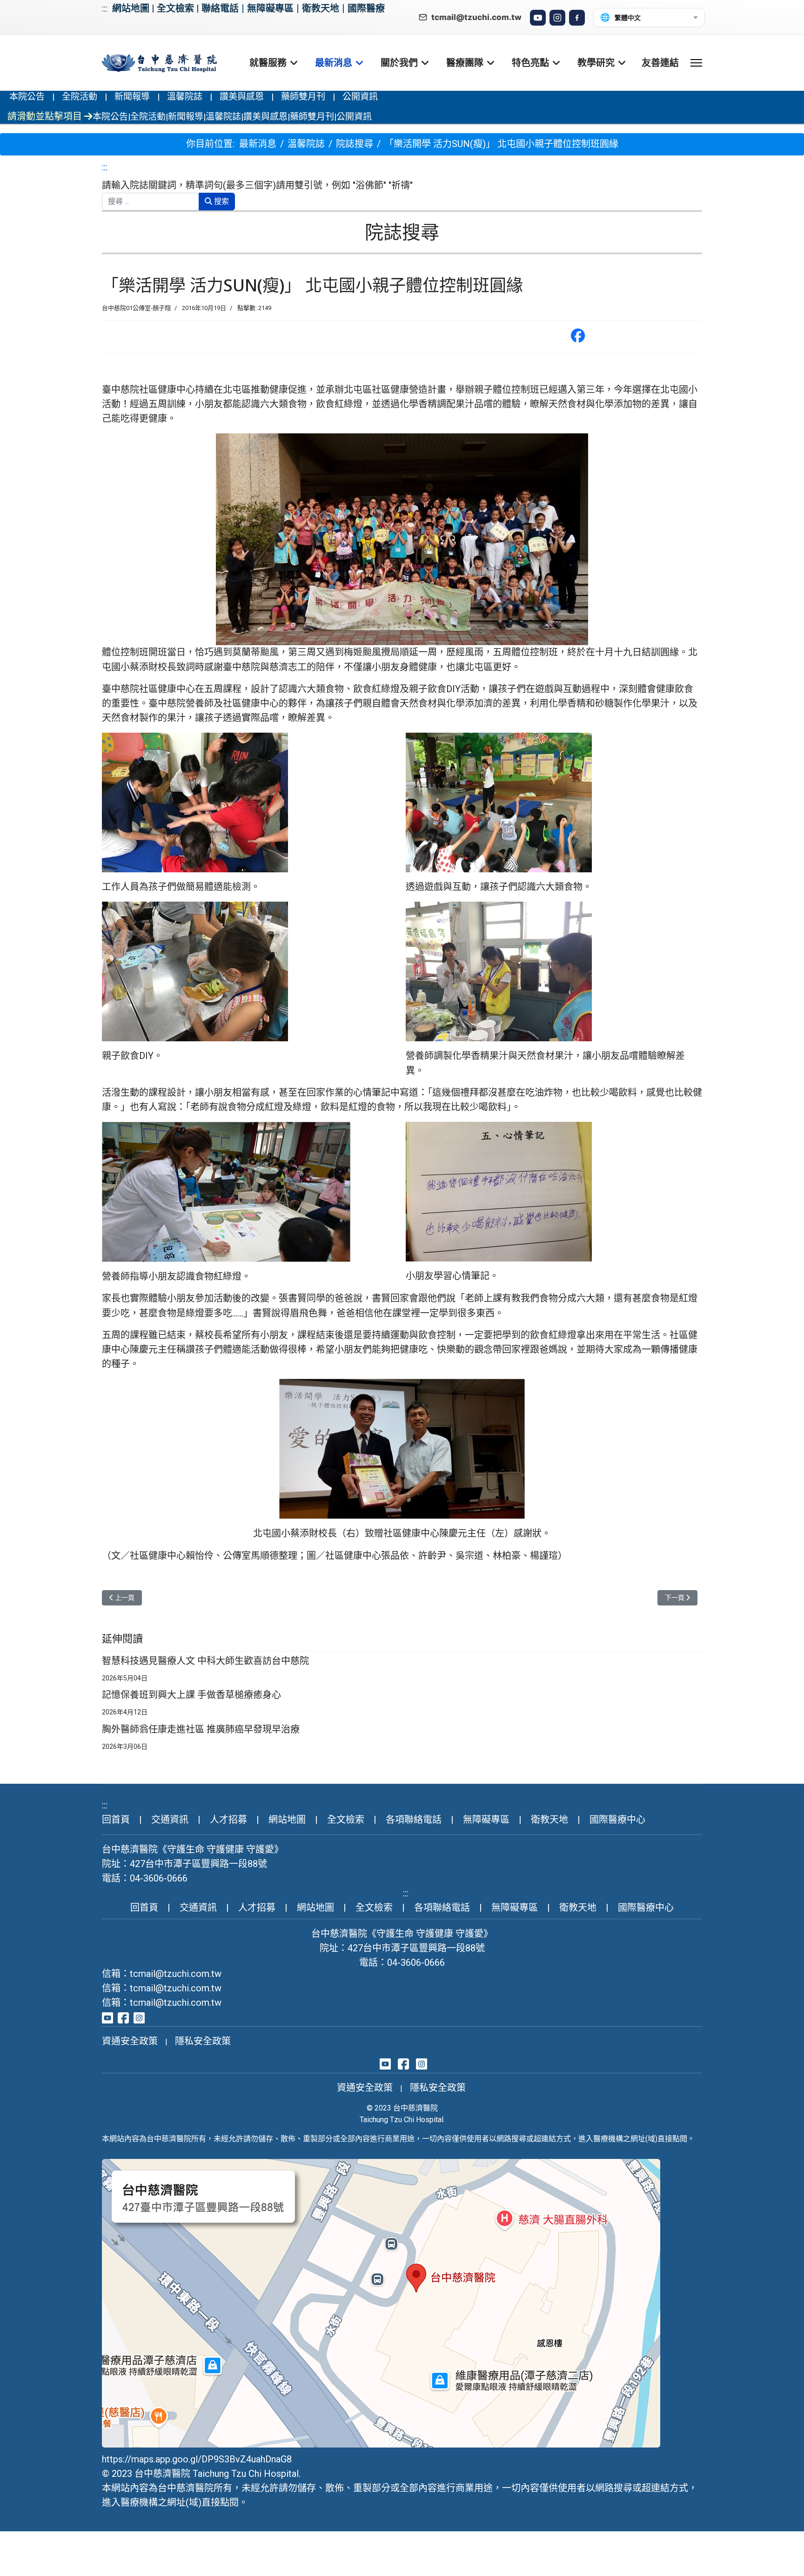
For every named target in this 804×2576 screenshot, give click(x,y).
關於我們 (399, 63)
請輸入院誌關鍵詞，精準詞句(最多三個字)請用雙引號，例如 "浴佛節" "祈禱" (257, 185)
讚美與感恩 (242, 97)
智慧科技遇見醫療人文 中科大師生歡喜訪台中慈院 (205, 1661)
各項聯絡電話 (414, 1820)
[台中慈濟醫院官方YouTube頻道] (107, 2017)
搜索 (221, 201)
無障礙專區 (270, 8)
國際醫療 (366, 8)
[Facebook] (577, 18)
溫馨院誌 (185, 97)
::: (105, 8)
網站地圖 (131, 8)
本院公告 (27, 97)
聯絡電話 (220, 8)
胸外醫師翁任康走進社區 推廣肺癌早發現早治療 (201, 1729)
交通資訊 (170, 1820)
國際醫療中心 (617, 1820)
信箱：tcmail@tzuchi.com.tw (162, 1974)
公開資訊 (360, 97)
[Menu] (696, 63)
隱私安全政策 (203, 2041)
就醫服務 (268, 63)
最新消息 (334, 63)
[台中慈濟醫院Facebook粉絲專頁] (123, 2017)
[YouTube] (538, 18)
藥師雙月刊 (303, 97)
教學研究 (596, 63)
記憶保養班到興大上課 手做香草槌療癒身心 (191, 1695)
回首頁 (116, 1820)
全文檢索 (175, 8)
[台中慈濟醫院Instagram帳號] (139, 2017)
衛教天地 (321, 8)
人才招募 (228, 1820)
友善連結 (660, 63)
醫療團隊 (465, 63)
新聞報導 (132, 97)
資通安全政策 (130, 2041)
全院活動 (80, 97)
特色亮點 (530, 63)
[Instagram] (557, 18)
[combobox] (151, 202)
